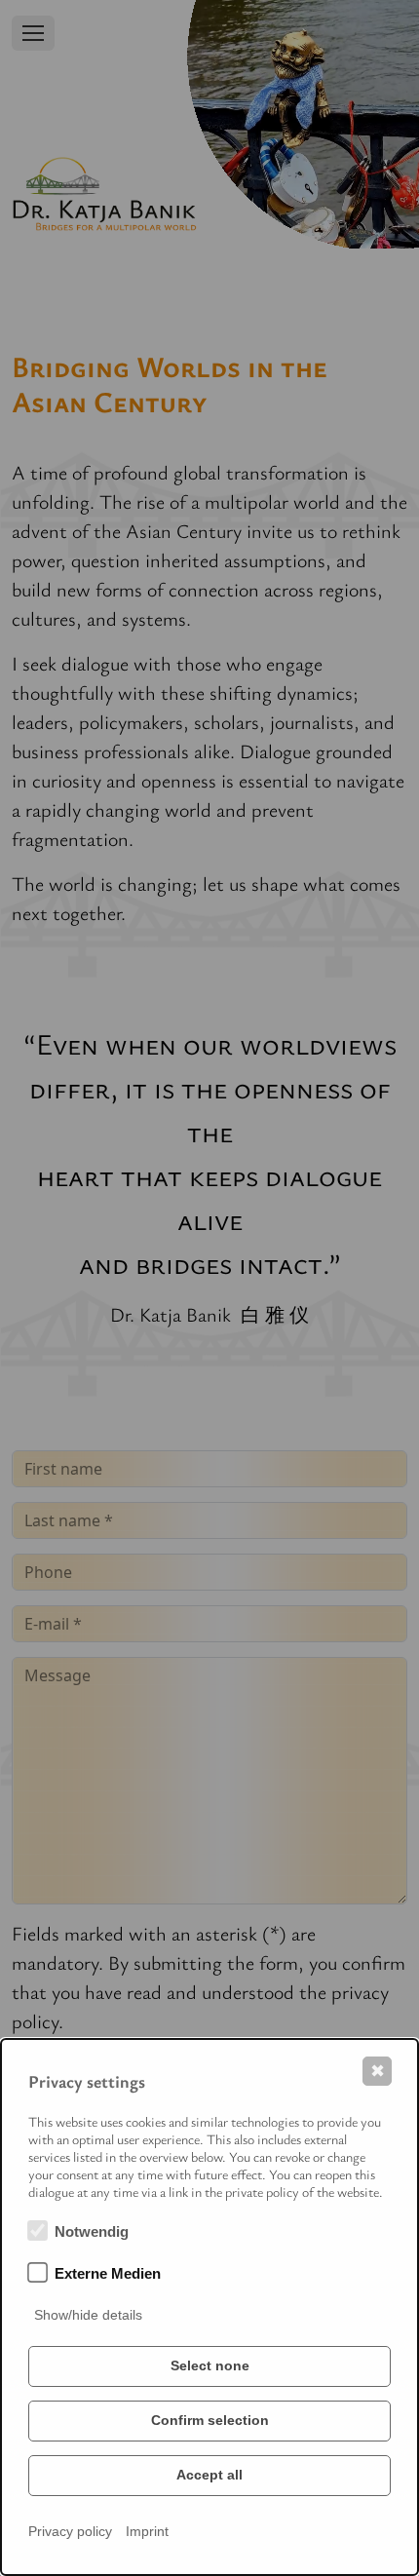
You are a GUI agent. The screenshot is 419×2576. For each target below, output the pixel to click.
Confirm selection (210, 2420)
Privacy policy (70, 2531)
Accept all (209, 2475)
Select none (210, 2365)
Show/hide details (88, 2315)
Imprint (147, 2531)
